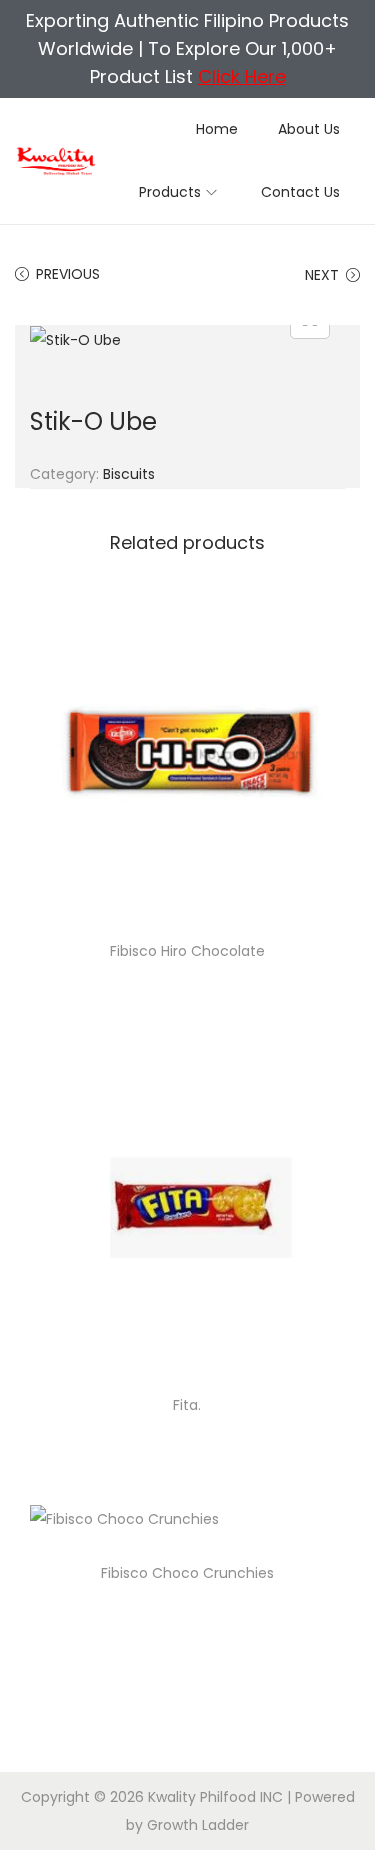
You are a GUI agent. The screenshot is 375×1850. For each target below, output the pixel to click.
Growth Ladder (198, 1825)
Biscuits (129, 474)
